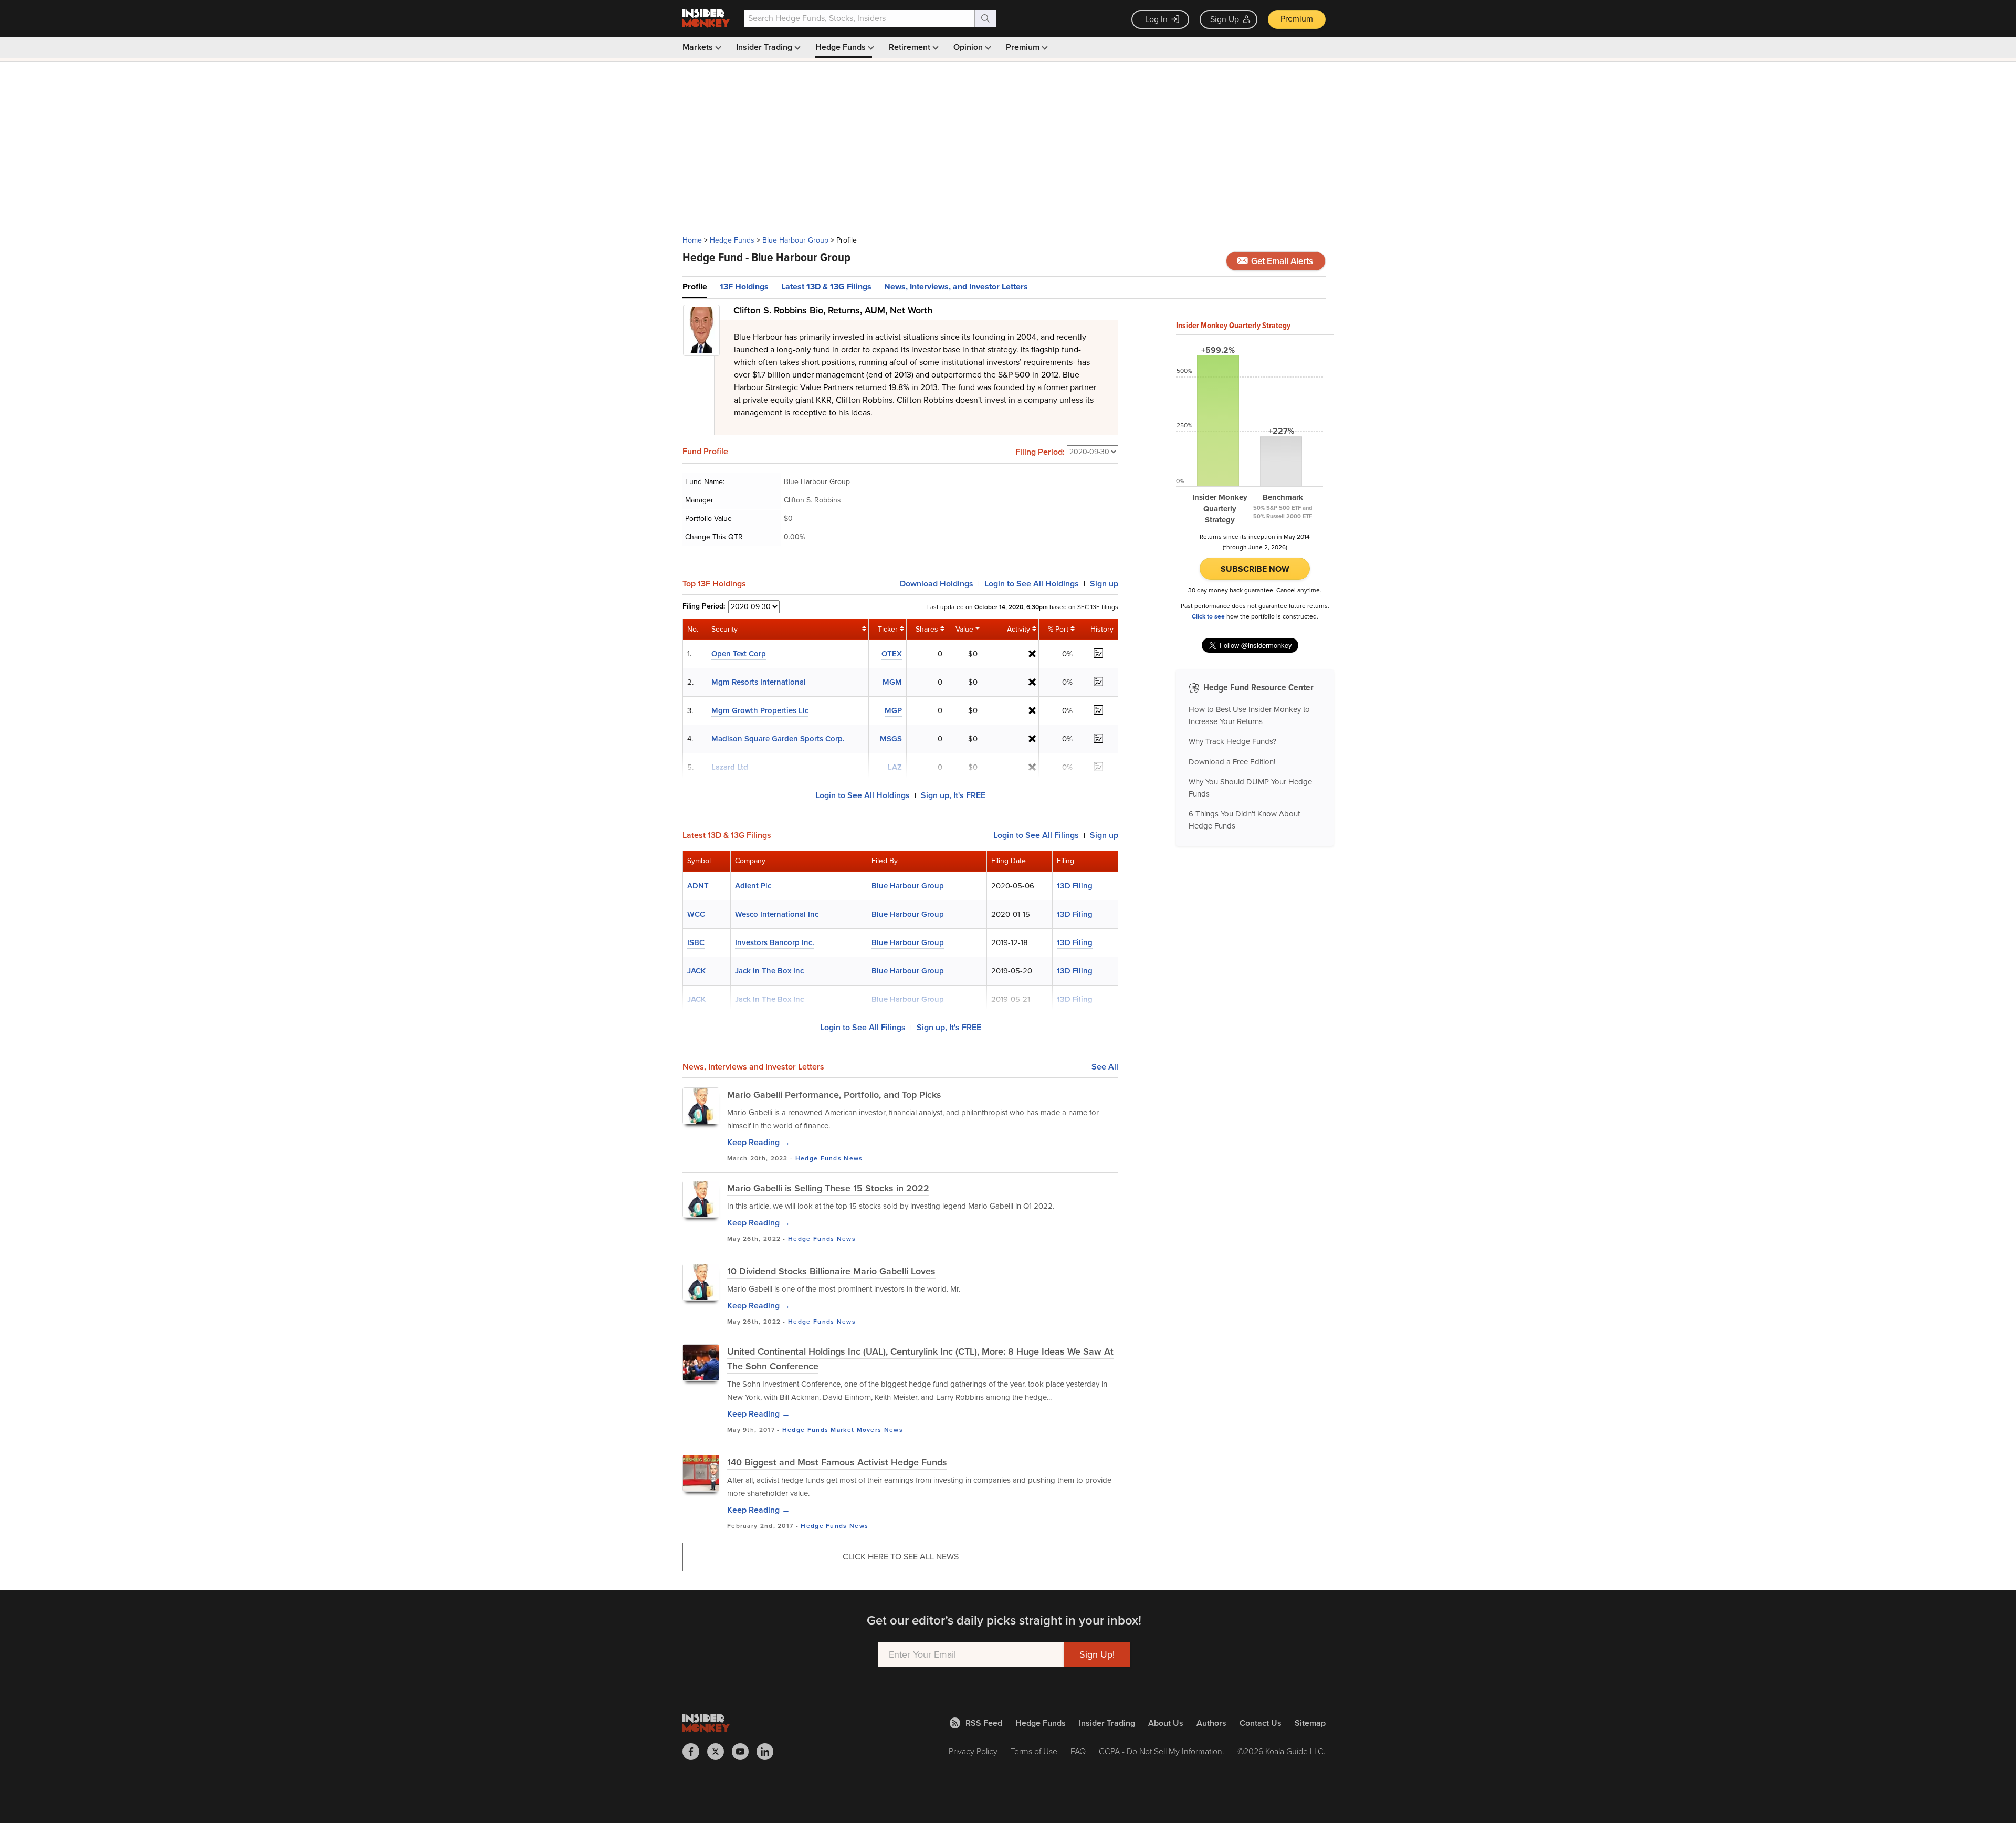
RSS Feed (984, 1723)
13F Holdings (744, 286)
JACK (696, 971)
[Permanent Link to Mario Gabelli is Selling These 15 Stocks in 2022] (701, 1199)
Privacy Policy (973, 1751)
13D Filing (1075, 886)
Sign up (1104, 584)
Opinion (969, 47)
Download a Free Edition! (1232, 762)
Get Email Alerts (1281, 261)
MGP (893, 710)
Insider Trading (765, 47)
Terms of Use (1034, 1751)
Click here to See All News (901, 1557)
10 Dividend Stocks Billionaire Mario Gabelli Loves (831, 1271)
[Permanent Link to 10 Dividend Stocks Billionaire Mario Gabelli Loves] (701, 1282)
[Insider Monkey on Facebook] (695, 1752)
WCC (696, 914)
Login (1032, 584)
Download (937, 584)
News (853, 1158)
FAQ (1078, 1751)
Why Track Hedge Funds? (1232, 741)
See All (1105, 1067)
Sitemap (1310, 1723)
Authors (1211, 1723)
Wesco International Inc (777, 914)
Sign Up (1225, 19)
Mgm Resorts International (759, 682)
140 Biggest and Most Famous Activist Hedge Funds (837, 1462)
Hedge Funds (842, 47)
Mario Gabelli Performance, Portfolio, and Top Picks (834, 1095)
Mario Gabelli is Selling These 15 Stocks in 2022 (828, 1188)
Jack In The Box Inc (769, 971)
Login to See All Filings (863, 1027)
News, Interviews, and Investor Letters (956, 286)
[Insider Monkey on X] (720, 1752)
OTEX (892, 654)
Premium (1297, 19)
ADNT (698, 886)
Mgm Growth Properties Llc (760, 710)
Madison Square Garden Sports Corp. (778, 739)
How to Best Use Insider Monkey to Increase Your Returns (1249, 715)
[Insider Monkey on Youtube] (744, 1752)
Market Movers (856, 1430)
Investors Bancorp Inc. (775, 942)
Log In (1156, 19)
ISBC (696, 942)
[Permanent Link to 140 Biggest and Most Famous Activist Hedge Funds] (701, 1473)
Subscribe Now (1255, 569)
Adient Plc (753, 886)
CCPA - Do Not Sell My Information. (1162, 1751)
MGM (892, 682)
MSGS (891, 739)
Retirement (911, 47)
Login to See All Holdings (863, 795)
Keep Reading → (759, 1142)
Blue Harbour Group (795, 240)
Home (692, 240)
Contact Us (1261, 1723)
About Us (1166, 1723)
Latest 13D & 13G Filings (826, 286)
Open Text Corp (739, 654)
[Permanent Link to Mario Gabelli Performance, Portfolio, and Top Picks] (701, 1106)
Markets (699, 47)
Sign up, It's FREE (953, 795)
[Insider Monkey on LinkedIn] (769, 1752)
